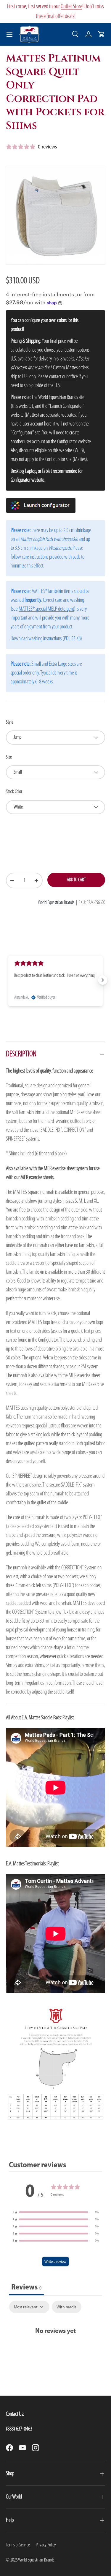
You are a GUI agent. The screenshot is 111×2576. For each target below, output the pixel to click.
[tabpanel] (55, 2325)
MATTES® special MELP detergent (46, 609)
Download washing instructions (36, 639)
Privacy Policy (46, 2545)
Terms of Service (18, 2545)
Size (9, 757)
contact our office (63, 377)
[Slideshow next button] (103, 980)
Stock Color (14, 792)
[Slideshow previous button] (8, 980)
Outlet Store (71, 7)
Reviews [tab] (26, 2287)
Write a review (55, 2261)
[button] (102, 34)
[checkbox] (67, 2307)
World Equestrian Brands (56, 903)
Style (10, 722)
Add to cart (76, 880)
